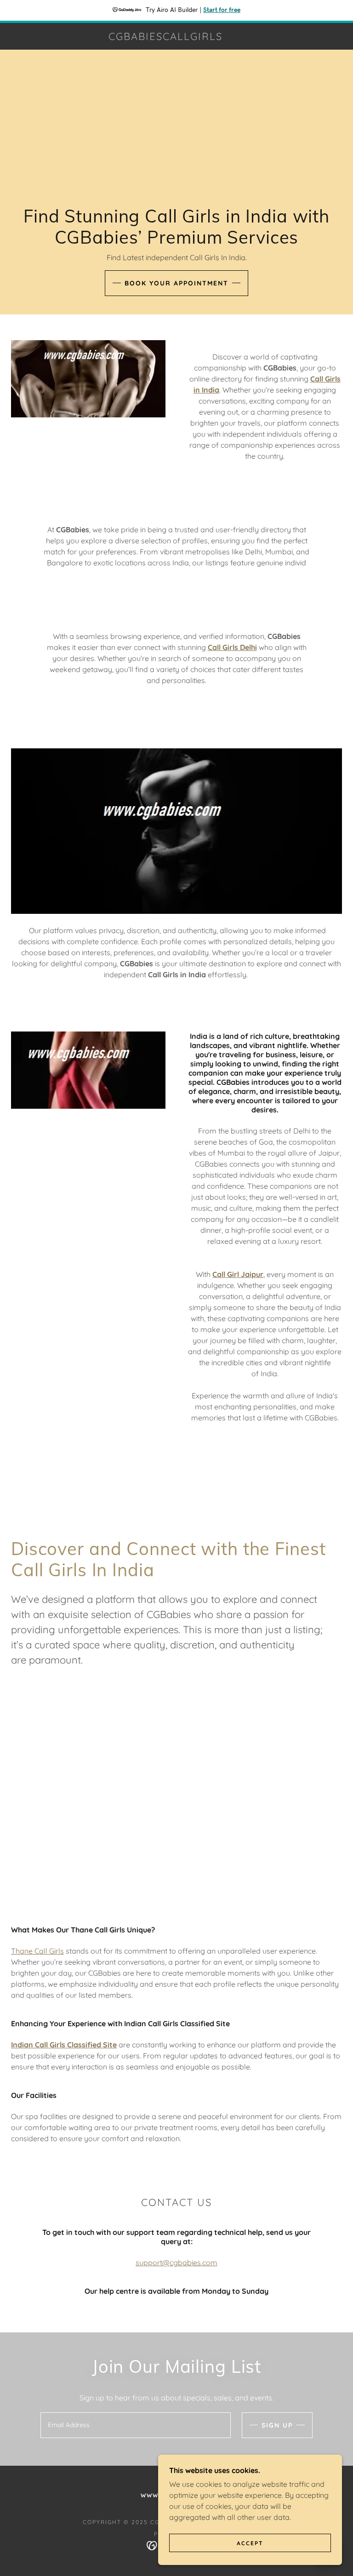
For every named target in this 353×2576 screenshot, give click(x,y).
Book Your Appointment (176, 283)
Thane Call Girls (37, 1951)
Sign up (277, 2425)
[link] (165, 37)
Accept (250, 2543)
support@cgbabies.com (176, 2263)
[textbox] (136, 2425)
